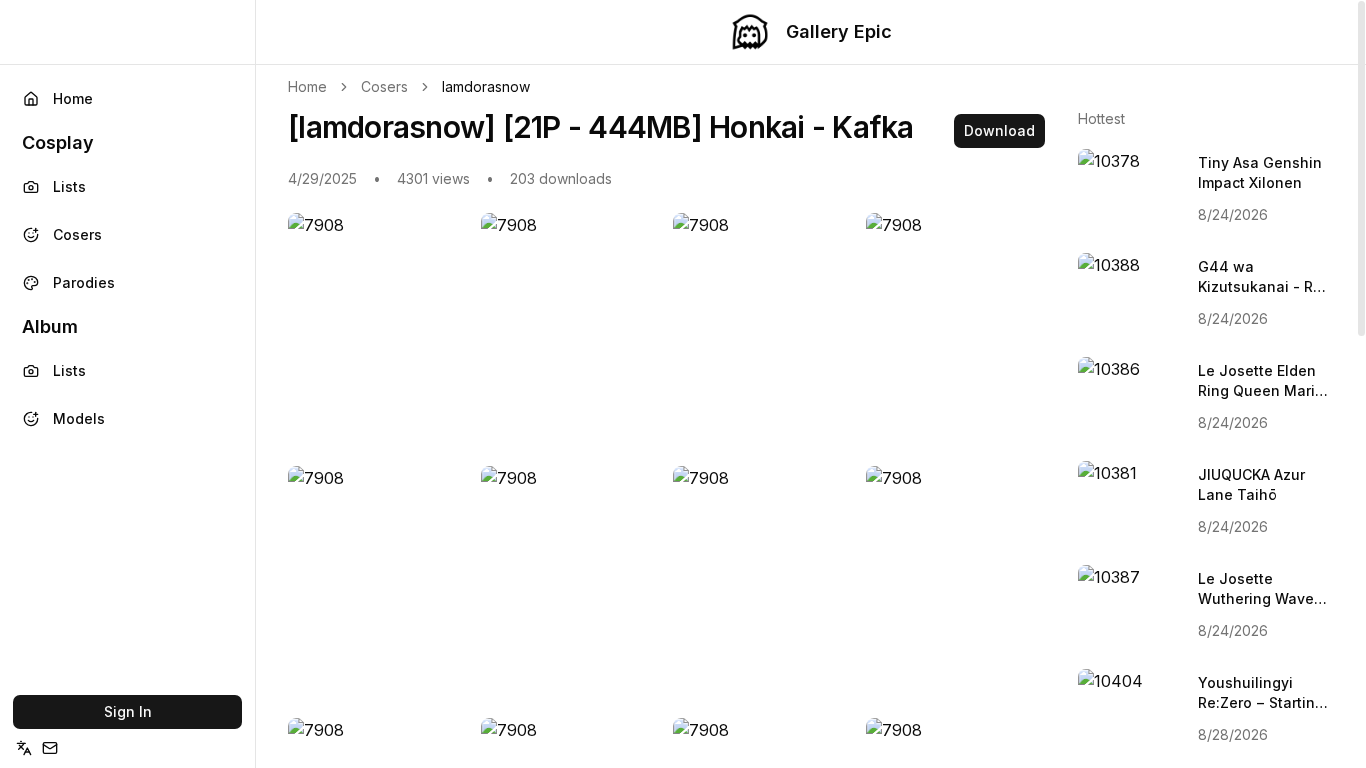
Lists (69, 186)
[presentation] (811, 384)
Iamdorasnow (486, 86)
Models (79, 418)
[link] (486, 87)
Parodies (84, 282)
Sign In (128, 711)
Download (999, 130)
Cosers (77, 234)
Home (73, 98)
